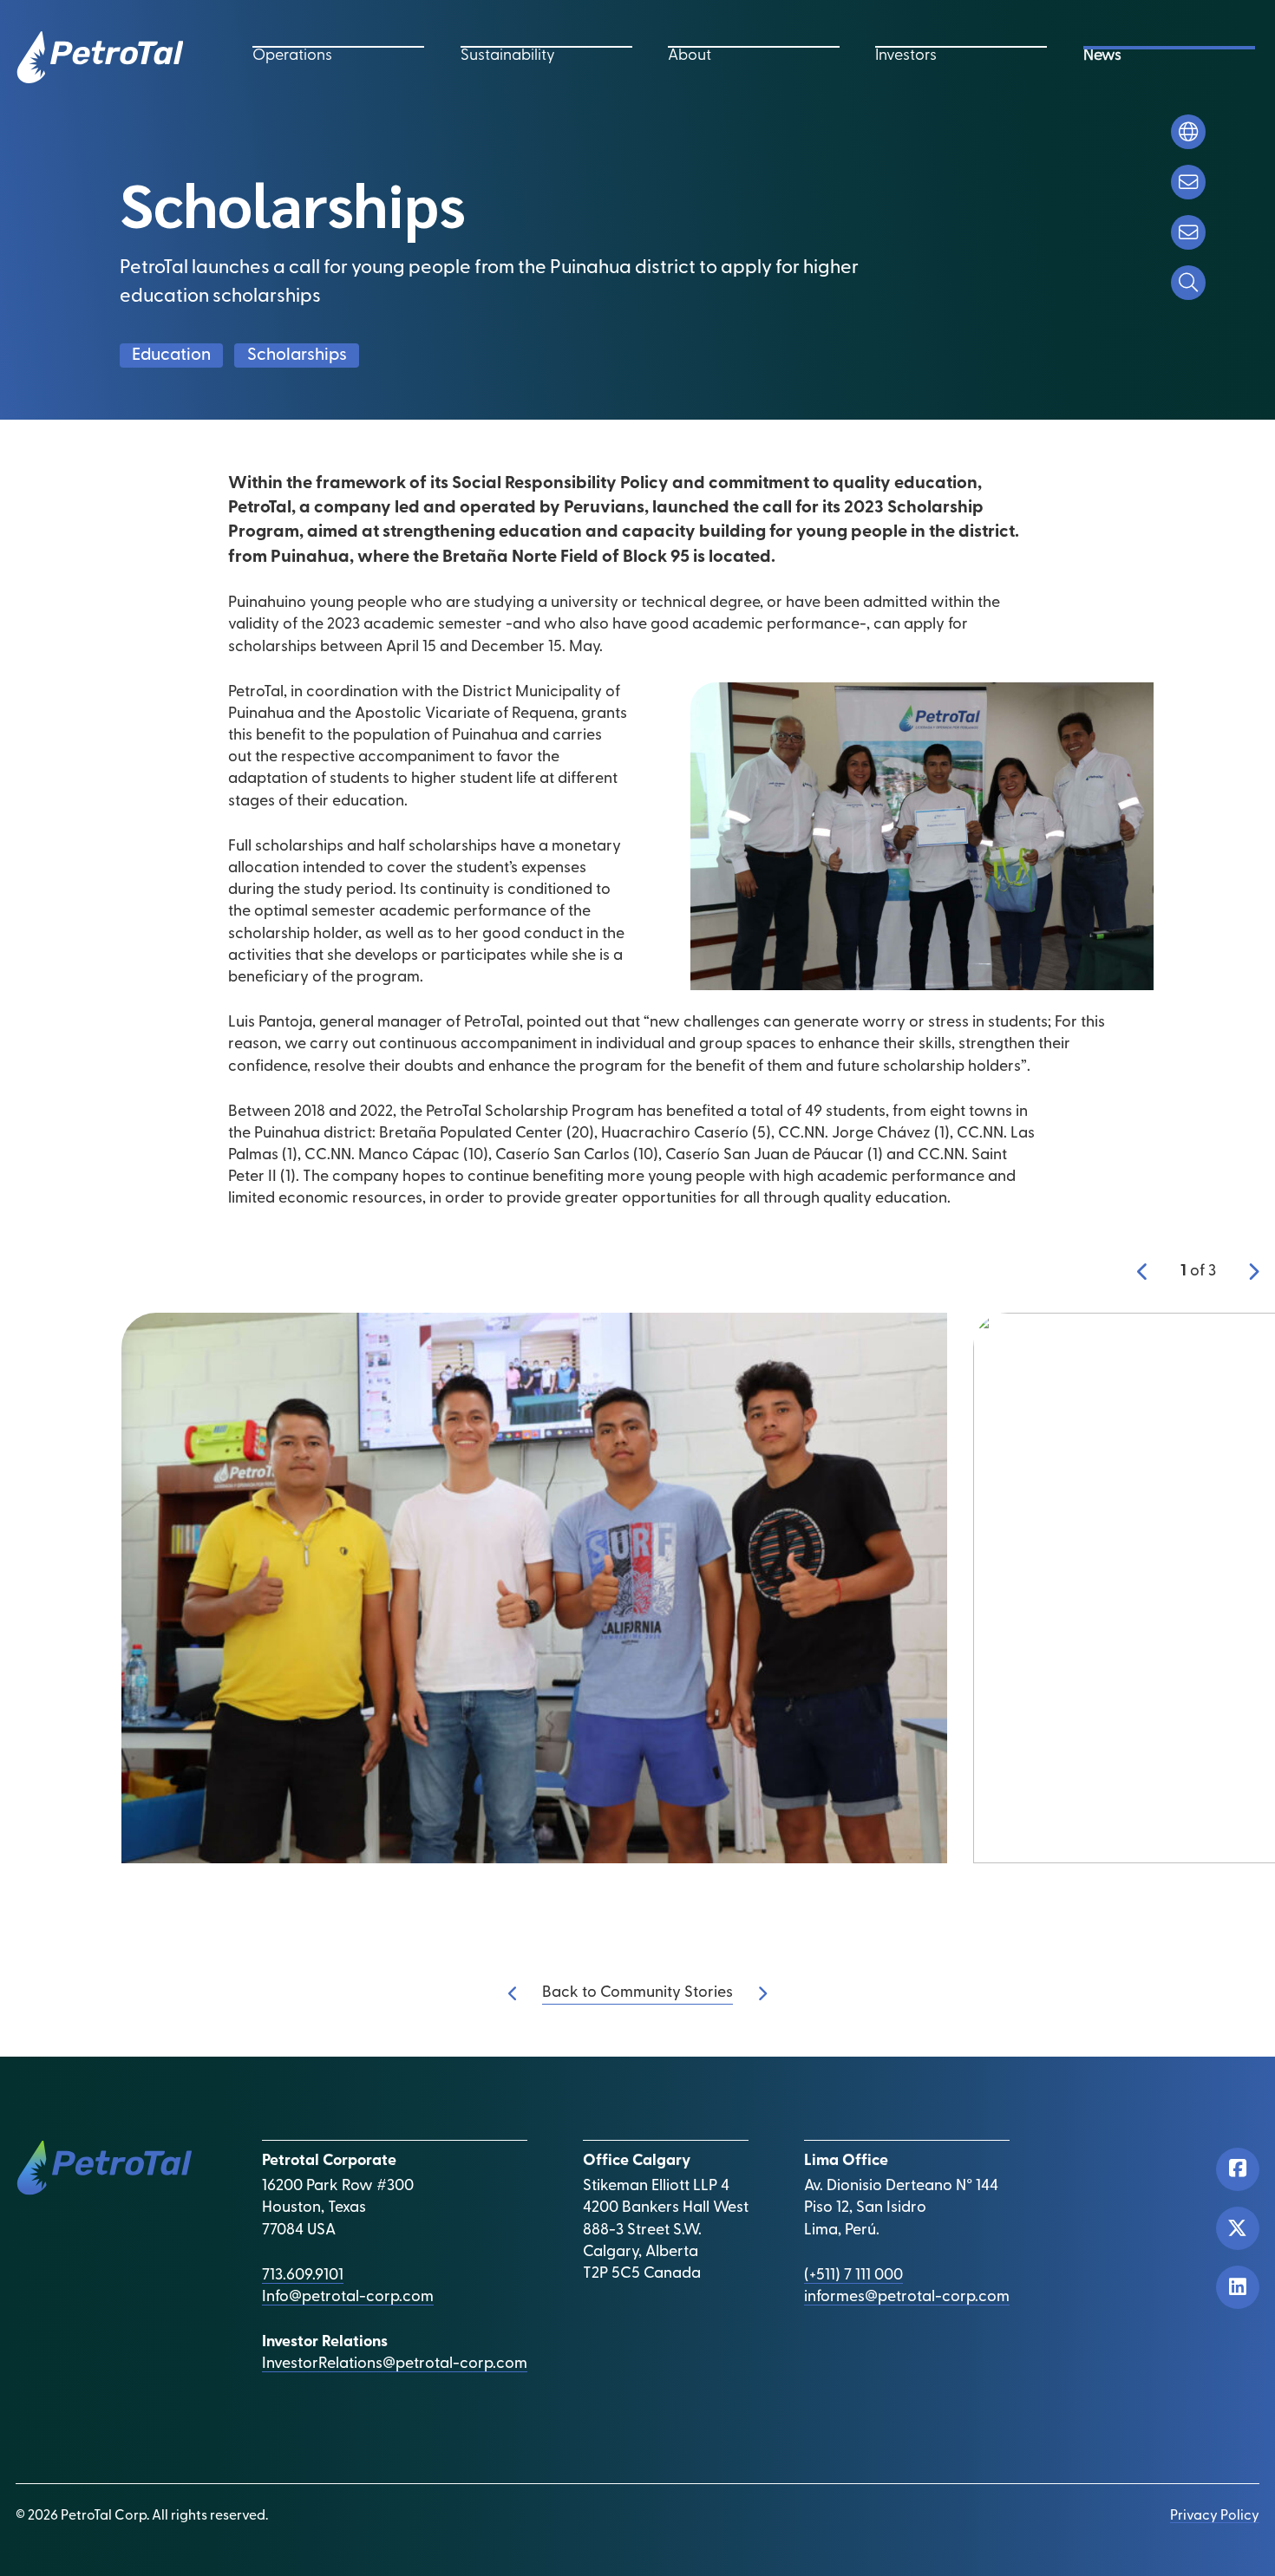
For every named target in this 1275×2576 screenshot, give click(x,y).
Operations (292, 56)
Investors (906, 56)
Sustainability (508, 56)
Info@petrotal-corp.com (348, 2298)
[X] (1238, 2228)
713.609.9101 (303, 2276)
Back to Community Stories (637, 1993)
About (690, 56)
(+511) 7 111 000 (853, 2276)
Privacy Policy (1215, 2516)
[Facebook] (1238, 2169)
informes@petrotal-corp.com (907, 2298)
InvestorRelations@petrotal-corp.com (395, 2364)
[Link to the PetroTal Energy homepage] (99, 57)
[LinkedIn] (1238, 2287)
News (1102, 56)
